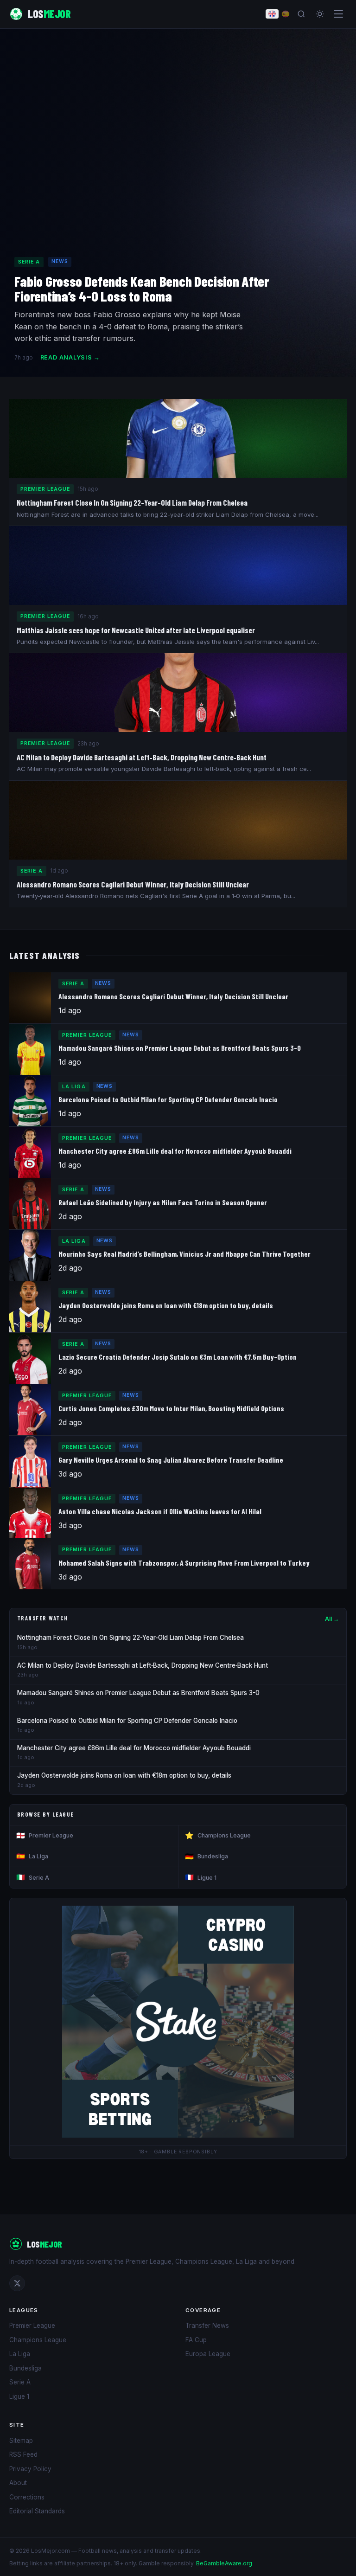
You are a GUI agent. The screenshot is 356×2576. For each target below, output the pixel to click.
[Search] (301, 14)
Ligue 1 (201, 1877)
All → (332, 1619)
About (18, 2483)
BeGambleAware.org (224, 2563)
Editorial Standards (37, 2511)
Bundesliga (207, 1856)
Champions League (218, 1835)
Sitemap (21, 2441)
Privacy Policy (30, 2469)
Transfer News (207, 2325)
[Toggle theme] (320, 14)
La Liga (32, 1856)
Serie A (33, 1877)
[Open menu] (338, 14)
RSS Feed (23, 2454)
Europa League (208, 2354)
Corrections (27, 2497)
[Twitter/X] (17, 2283)
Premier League (45, 1835)
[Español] (286, 14)
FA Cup (196, 2340)
